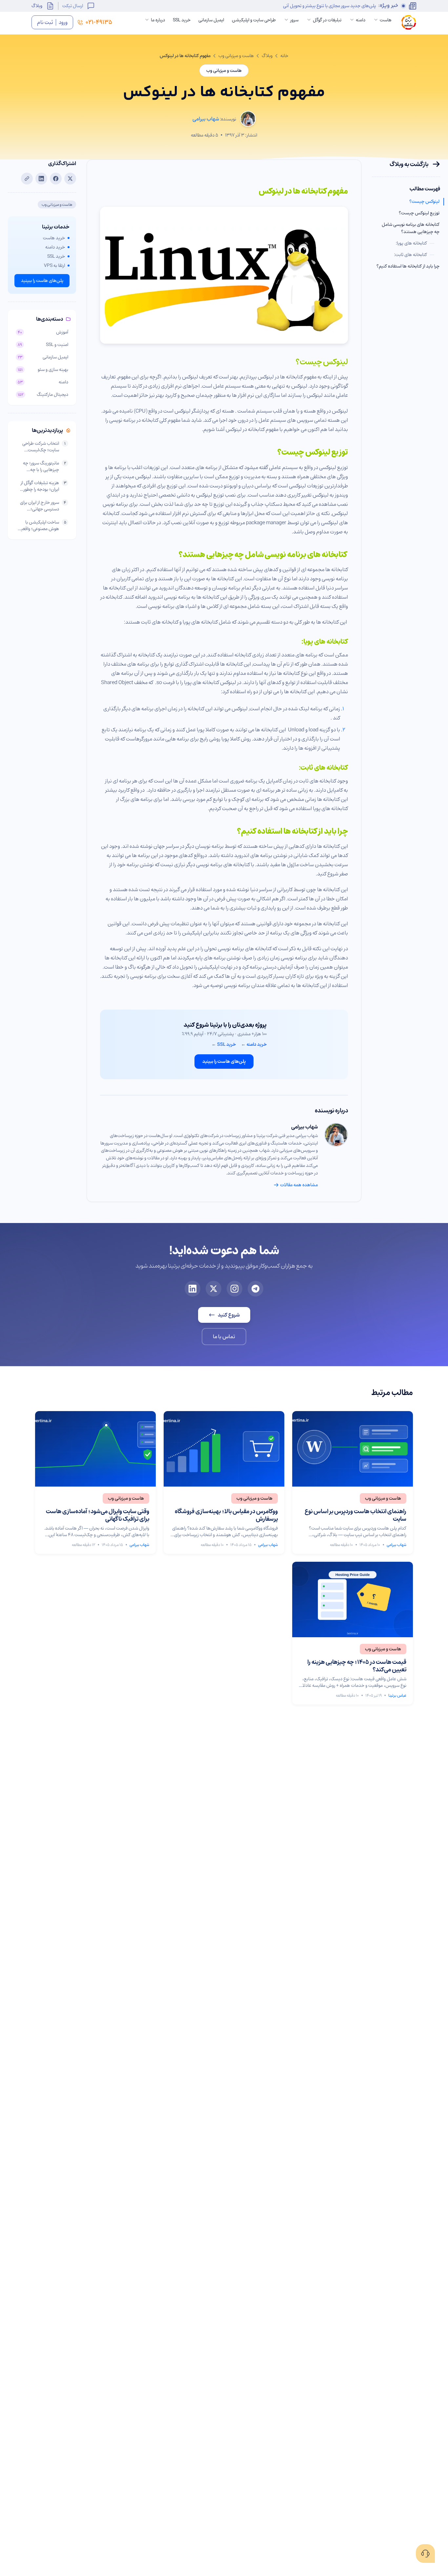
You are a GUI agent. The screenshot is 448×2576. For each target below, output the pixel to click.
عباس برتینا (397, 1695)
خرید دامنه (55, 247)
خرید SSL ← (224, 1044)
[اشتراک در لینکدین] (41, 179)
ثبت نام (45, 22)
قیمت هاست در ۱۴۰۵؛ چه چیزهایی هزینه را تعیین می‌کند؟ (357, 1666)
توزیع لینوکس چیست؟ (419, 213)
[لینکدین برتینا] (193, 1289)
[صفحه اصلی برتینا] (409, 22)
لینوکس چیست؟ (424, 202)
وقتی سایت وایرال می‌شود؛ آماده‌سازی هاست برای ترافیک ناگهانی (98, 1515)
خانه (284, 56)
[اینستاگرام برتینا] (234, 1289)
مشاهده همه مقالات (299, 1185)
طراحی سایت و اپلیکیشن (254, 20)
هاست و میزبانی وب (236, 56)
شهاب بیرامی (305, 1127)
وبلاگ (37, 6)
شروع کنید (229, 1315)
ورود (63, 22)
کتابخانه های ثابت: (414, 255)
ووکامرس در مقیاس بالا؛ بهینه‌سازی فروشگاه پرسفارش (226, 1515)
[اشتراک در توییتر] (70, 179)
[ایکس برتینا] (214, 1289)
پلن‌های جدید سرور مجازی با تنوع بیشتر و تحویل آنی (329, 6)
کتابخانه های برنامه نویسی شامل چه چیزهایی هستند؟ (411, 228)
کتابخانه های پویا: (415, 243)
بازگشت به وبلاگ (409, 164)
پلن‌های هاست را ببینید (224, 1061)
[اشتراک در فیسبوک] (56, 179)
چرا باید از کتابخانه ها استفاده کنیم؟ (408, 266)
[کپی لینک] (27, 179)
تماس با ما (224, 1337)
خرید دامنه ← (254, 1044)
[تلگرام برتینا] (255, 1289)
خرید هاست (54, 238)
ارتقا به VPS (54, 266)
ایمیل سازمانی (211, 20)
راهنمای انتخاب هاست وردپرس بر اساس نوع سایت (356, 1515)
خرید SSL (182, 20)
